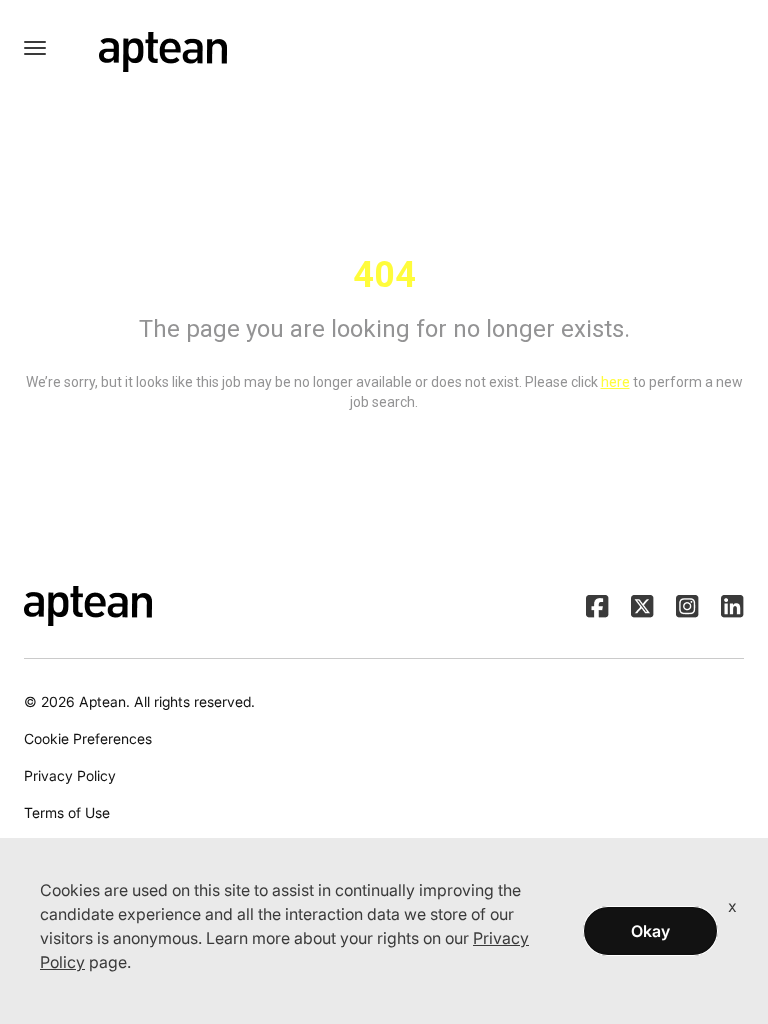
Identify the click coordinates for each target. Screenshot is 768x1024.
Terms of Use (67, 812)
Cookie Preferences (88, 738)
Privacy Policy (70, 775)
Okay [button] (650, 931)
